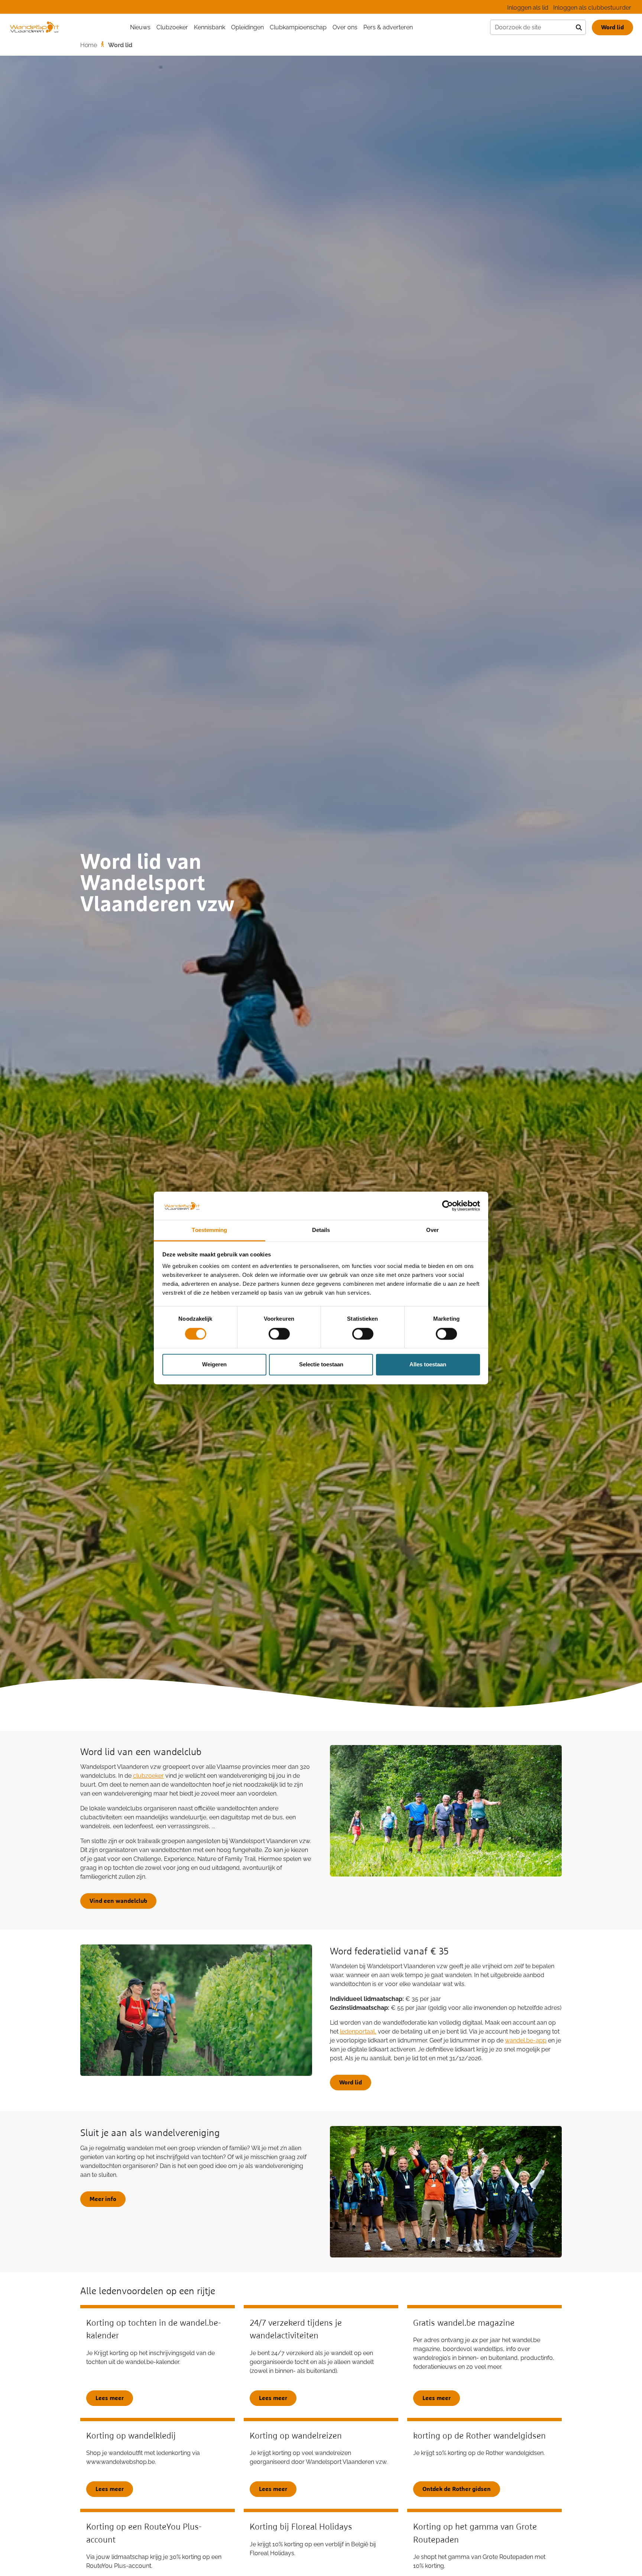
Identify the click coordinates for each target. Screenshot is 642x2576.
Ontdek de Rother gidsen (457, 2489)
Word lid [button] (351, 2083)
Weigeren (214, 1365)
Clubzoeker (172, 27)
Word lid (612, 27)
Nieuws (140, 27)
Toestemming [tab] (209, 1230)
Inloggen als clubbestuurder (592, 8)
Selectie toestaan (321, 1365)
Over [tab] (432, 1230)
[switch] (279, 1334)
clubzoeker (148, 1776)
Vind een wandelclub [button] (118, 1901)
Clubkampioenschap (298, 27)
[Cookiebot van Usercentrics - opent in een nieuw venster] (448, 1206)
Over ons (345, 27)
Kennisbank (210, 27)
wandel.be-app (526, 2040)
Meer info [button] (103, 2199)
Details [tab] (321, 1230)
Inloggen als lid (528, 8)
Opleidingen (247, 27)
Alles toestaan (428, 1365)
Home (89, 45)
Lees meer (110, 2398)
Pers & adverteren (388, 27)
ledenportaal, (358, 2032)
